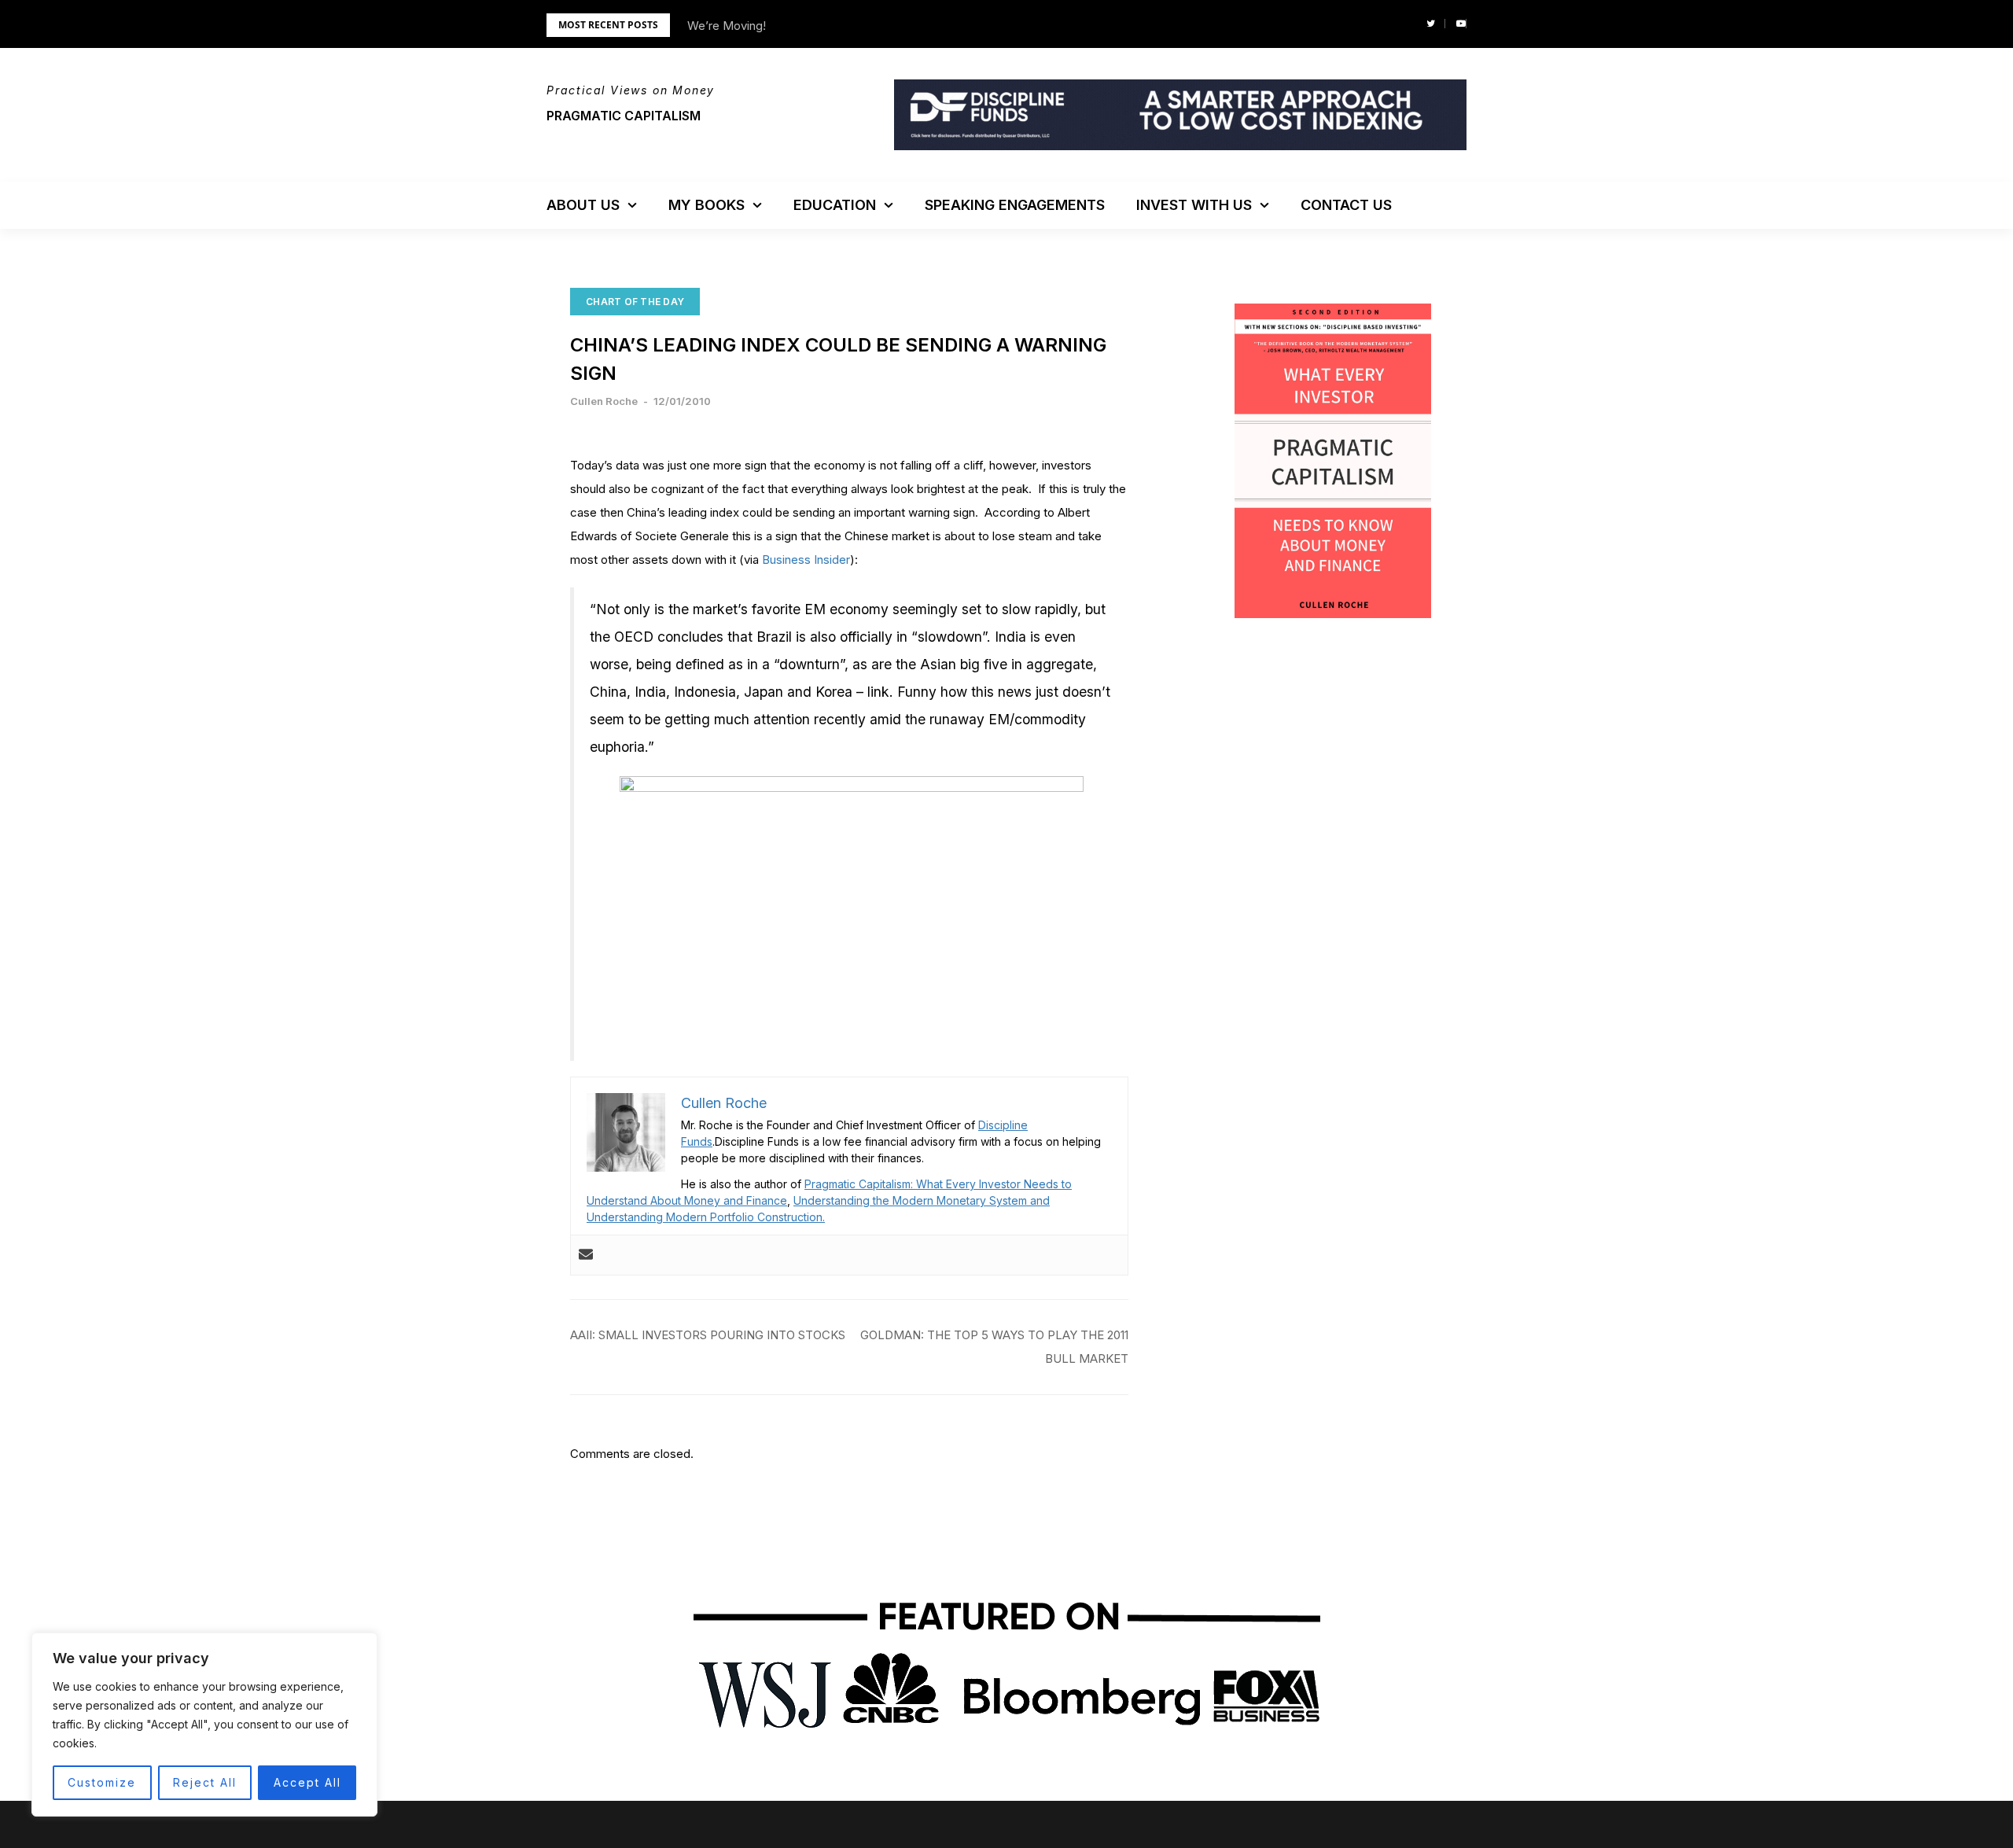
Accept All (307, 1782)
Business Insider (806, 560)
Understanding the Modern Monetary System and (922, 1200)
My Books (707, 205)
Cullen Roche (604, 401)
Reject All (205, 1782)
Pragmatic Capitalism (624, 116)
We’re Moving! (727, 26)
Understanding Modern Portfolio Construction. (706, 1217)
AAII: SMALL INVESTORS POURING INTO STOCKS (708, 1335)
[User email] (586, 1255)
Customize (102, 1782)
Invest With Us (1194, 205)
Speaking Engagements (1015, 205)
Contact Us (1346, 205)
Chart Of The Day (635, 302)
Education (835, 205)
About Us (583, 205)
